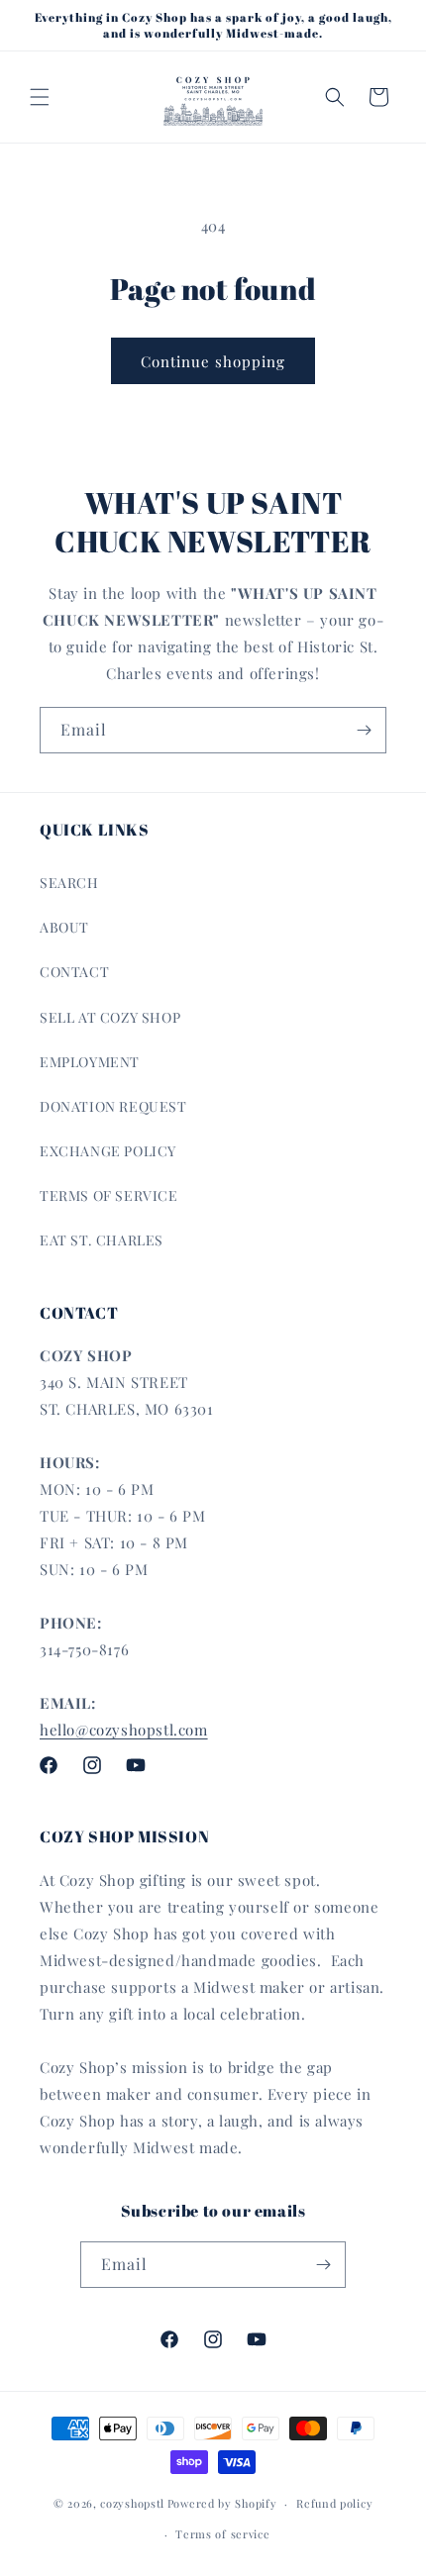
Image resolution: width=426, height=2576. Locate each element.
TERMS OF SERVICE (109, 1195)
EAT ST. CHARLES (102, 1240)
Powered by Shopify (222, 2503)
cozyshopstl (132, 2503)
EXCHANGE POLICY (108, 1151)
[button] (40, 97)
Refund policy (334, 2503)
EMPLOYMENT (90, 1062)
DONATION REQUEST (113, 1106)
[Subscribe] (364, 730)
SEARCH (69, 883)
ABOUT (64, 927)
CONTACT (74, 972)
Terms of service (222, 2534)
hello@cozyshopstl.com (124, 1730)
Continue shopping (213, 361)
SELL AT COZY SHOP (110, 1017)
